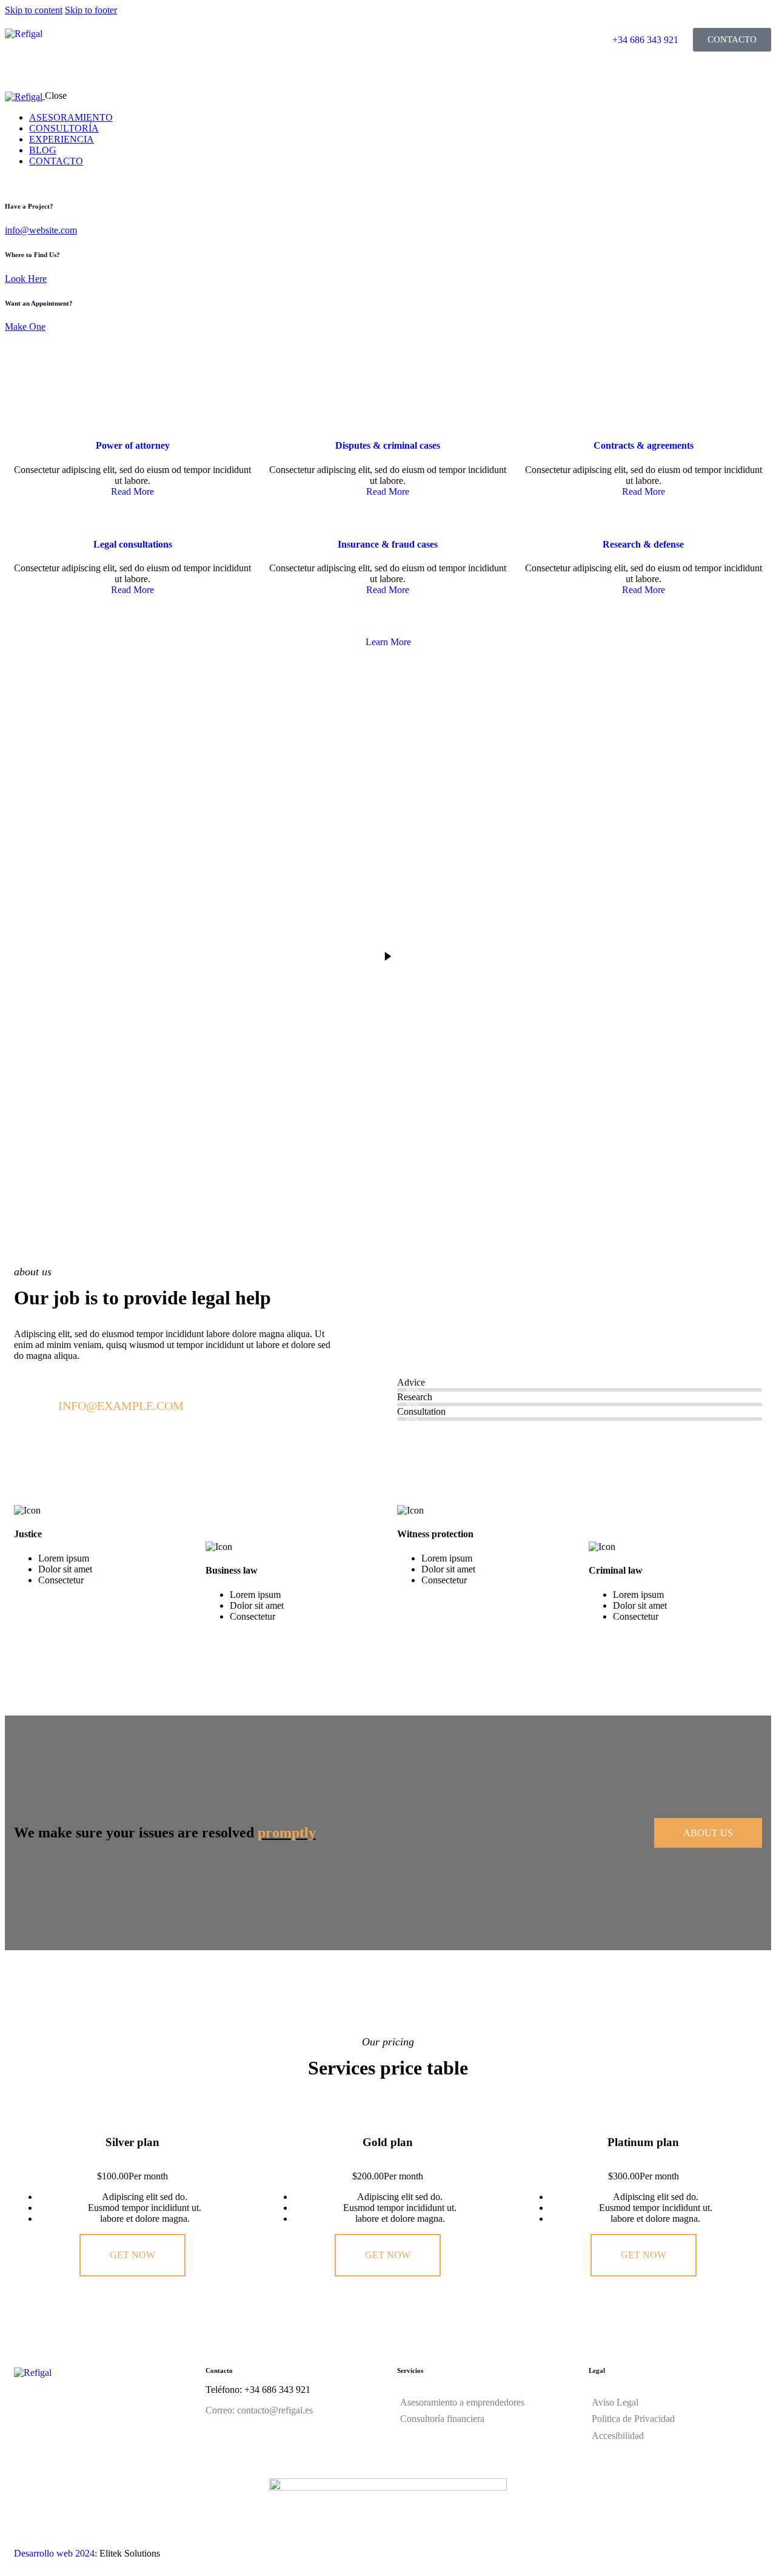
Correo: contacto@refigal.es (259, 2410)
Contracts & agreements (644, 445)
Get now (132, 2255)
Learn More (388, 642)
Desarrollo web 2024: (55, 2553)
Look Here (26, 279)
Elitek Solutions (130, 2553)
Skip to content (34, 10)
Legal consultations (133, 544)
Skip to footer (91, 10)
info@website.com (41, 230)
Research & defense (643, 544)
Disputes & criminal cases (388, 445)
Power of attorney (133, 445)
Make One (25, 327)
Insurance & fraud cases (388, 544)
